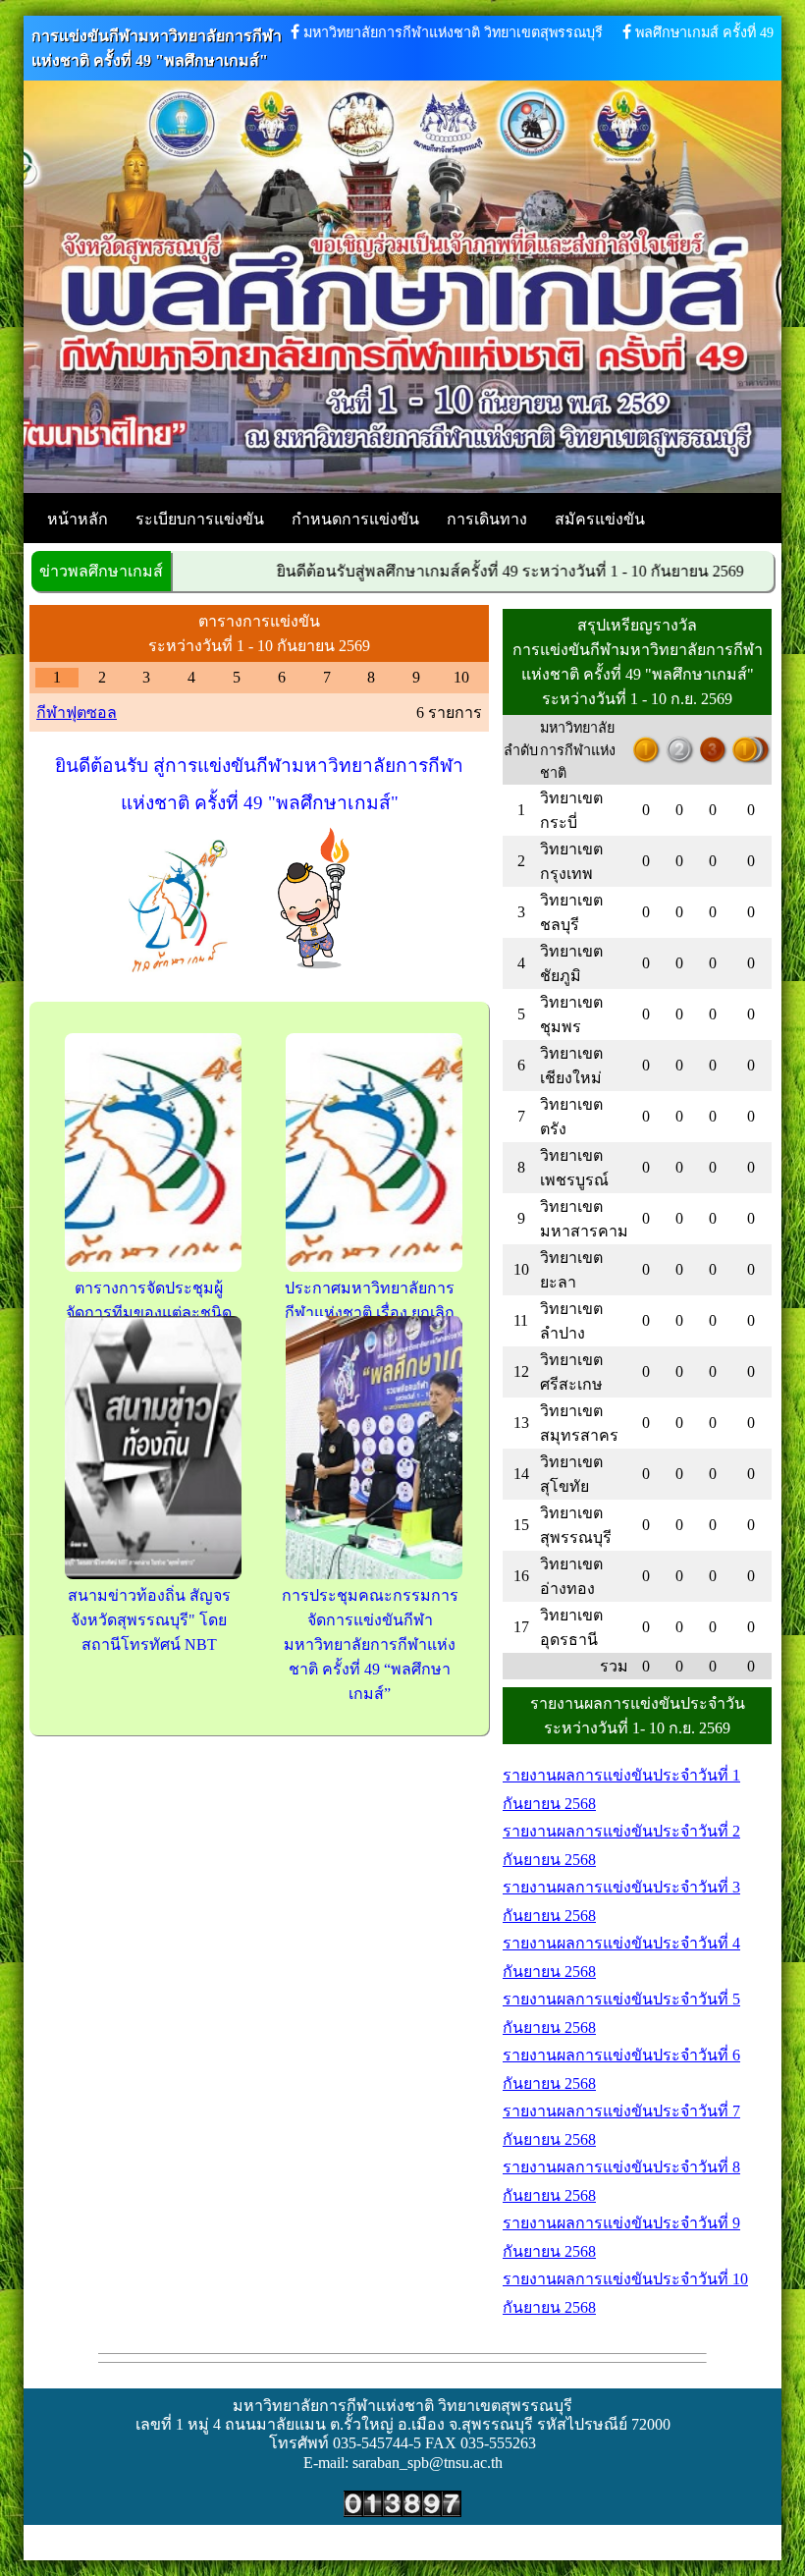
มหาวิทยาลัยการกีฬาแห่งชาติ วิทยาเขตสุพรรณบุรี (453, 32)
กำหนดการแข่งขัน (355, 519)
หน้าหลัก (78, 519)
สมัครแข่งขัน (600, 519)
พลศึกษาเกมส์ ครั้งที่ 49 (704, 32)
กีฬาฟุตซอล (77, 713)
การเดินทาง (487, 519)
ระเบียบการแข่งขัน (200, 519)
